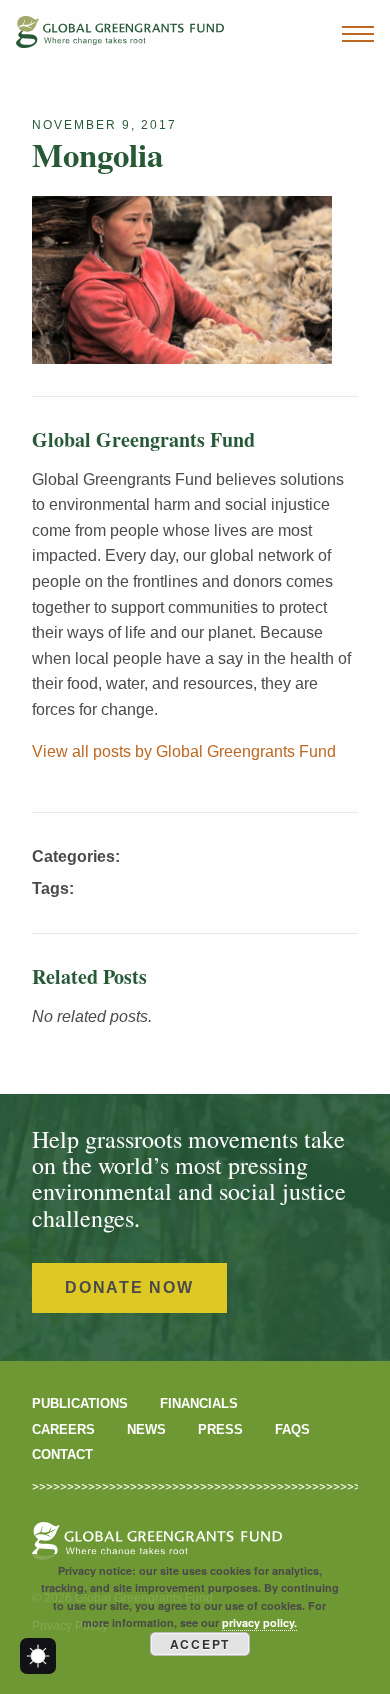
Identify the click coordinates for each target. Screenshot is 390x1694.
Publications (80, 1403)
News (146, 1429)
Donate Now (129, 1287)
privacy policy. (259, 1622)
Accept (200, 1644)
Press (220, 1429)
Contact (62, 1454)
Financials (199, 1403)
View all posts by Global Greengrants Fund (184, 751)
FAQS (292, 1429)
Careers (63, 1429)
